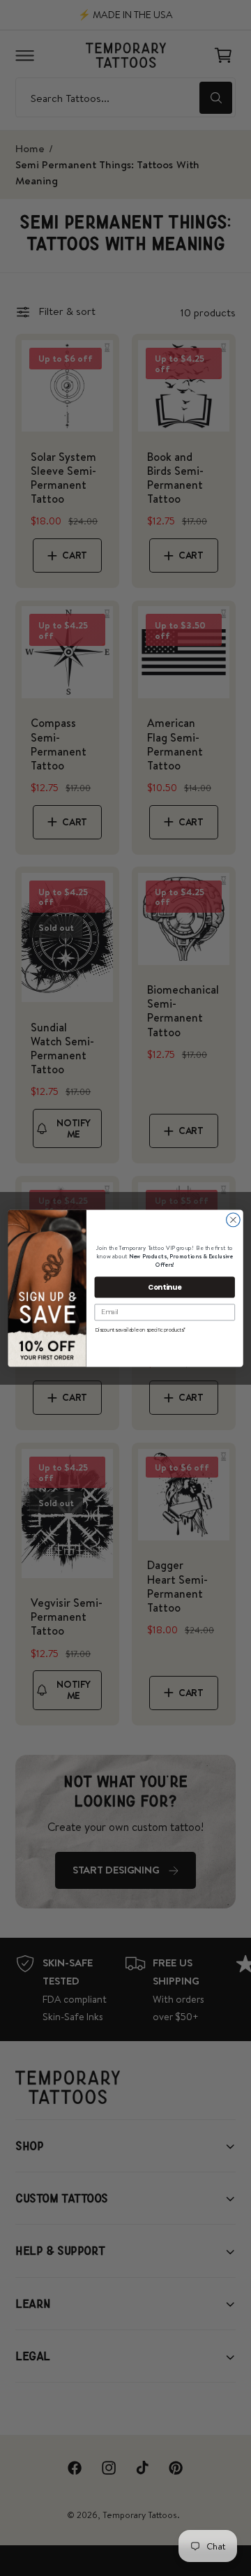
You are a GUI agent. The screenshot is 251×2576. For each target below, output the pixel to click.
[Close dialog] (234, 1220)
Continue (165, 1286)
